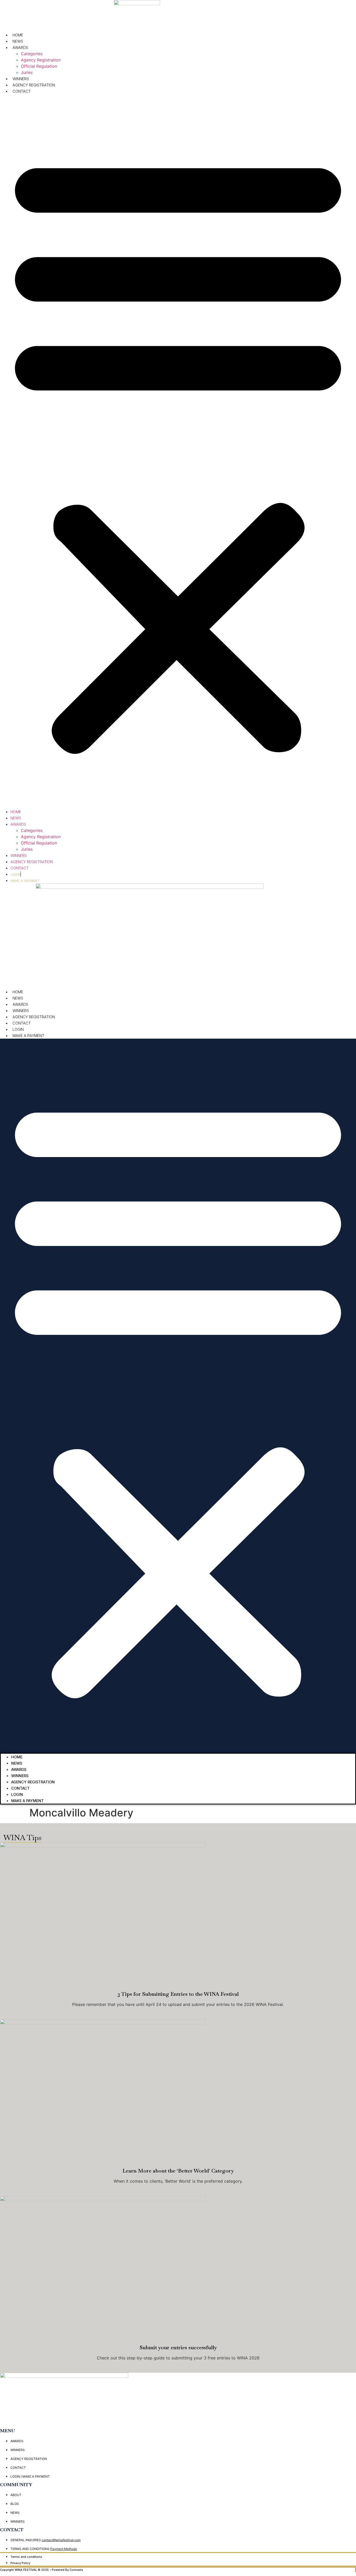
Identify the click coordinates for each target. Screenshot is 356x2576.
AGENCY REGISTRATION (34, 85)
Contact (22, 91)
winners (21, 79)
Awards (20, 48)
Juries (27, 72)
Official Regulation (39, 66)
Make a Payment (28, 1036)
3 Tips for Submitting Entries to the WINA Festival (178, 1994)
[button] (178, 451)
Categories (32, 54)
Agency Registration (41, 60)
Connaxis (76, 2570)
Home (18, 35)
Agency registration (34, 1017)
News (18, 41)
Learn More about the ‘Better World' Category (178, 2171)
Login (18, 1029)
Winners (21, 1011)
